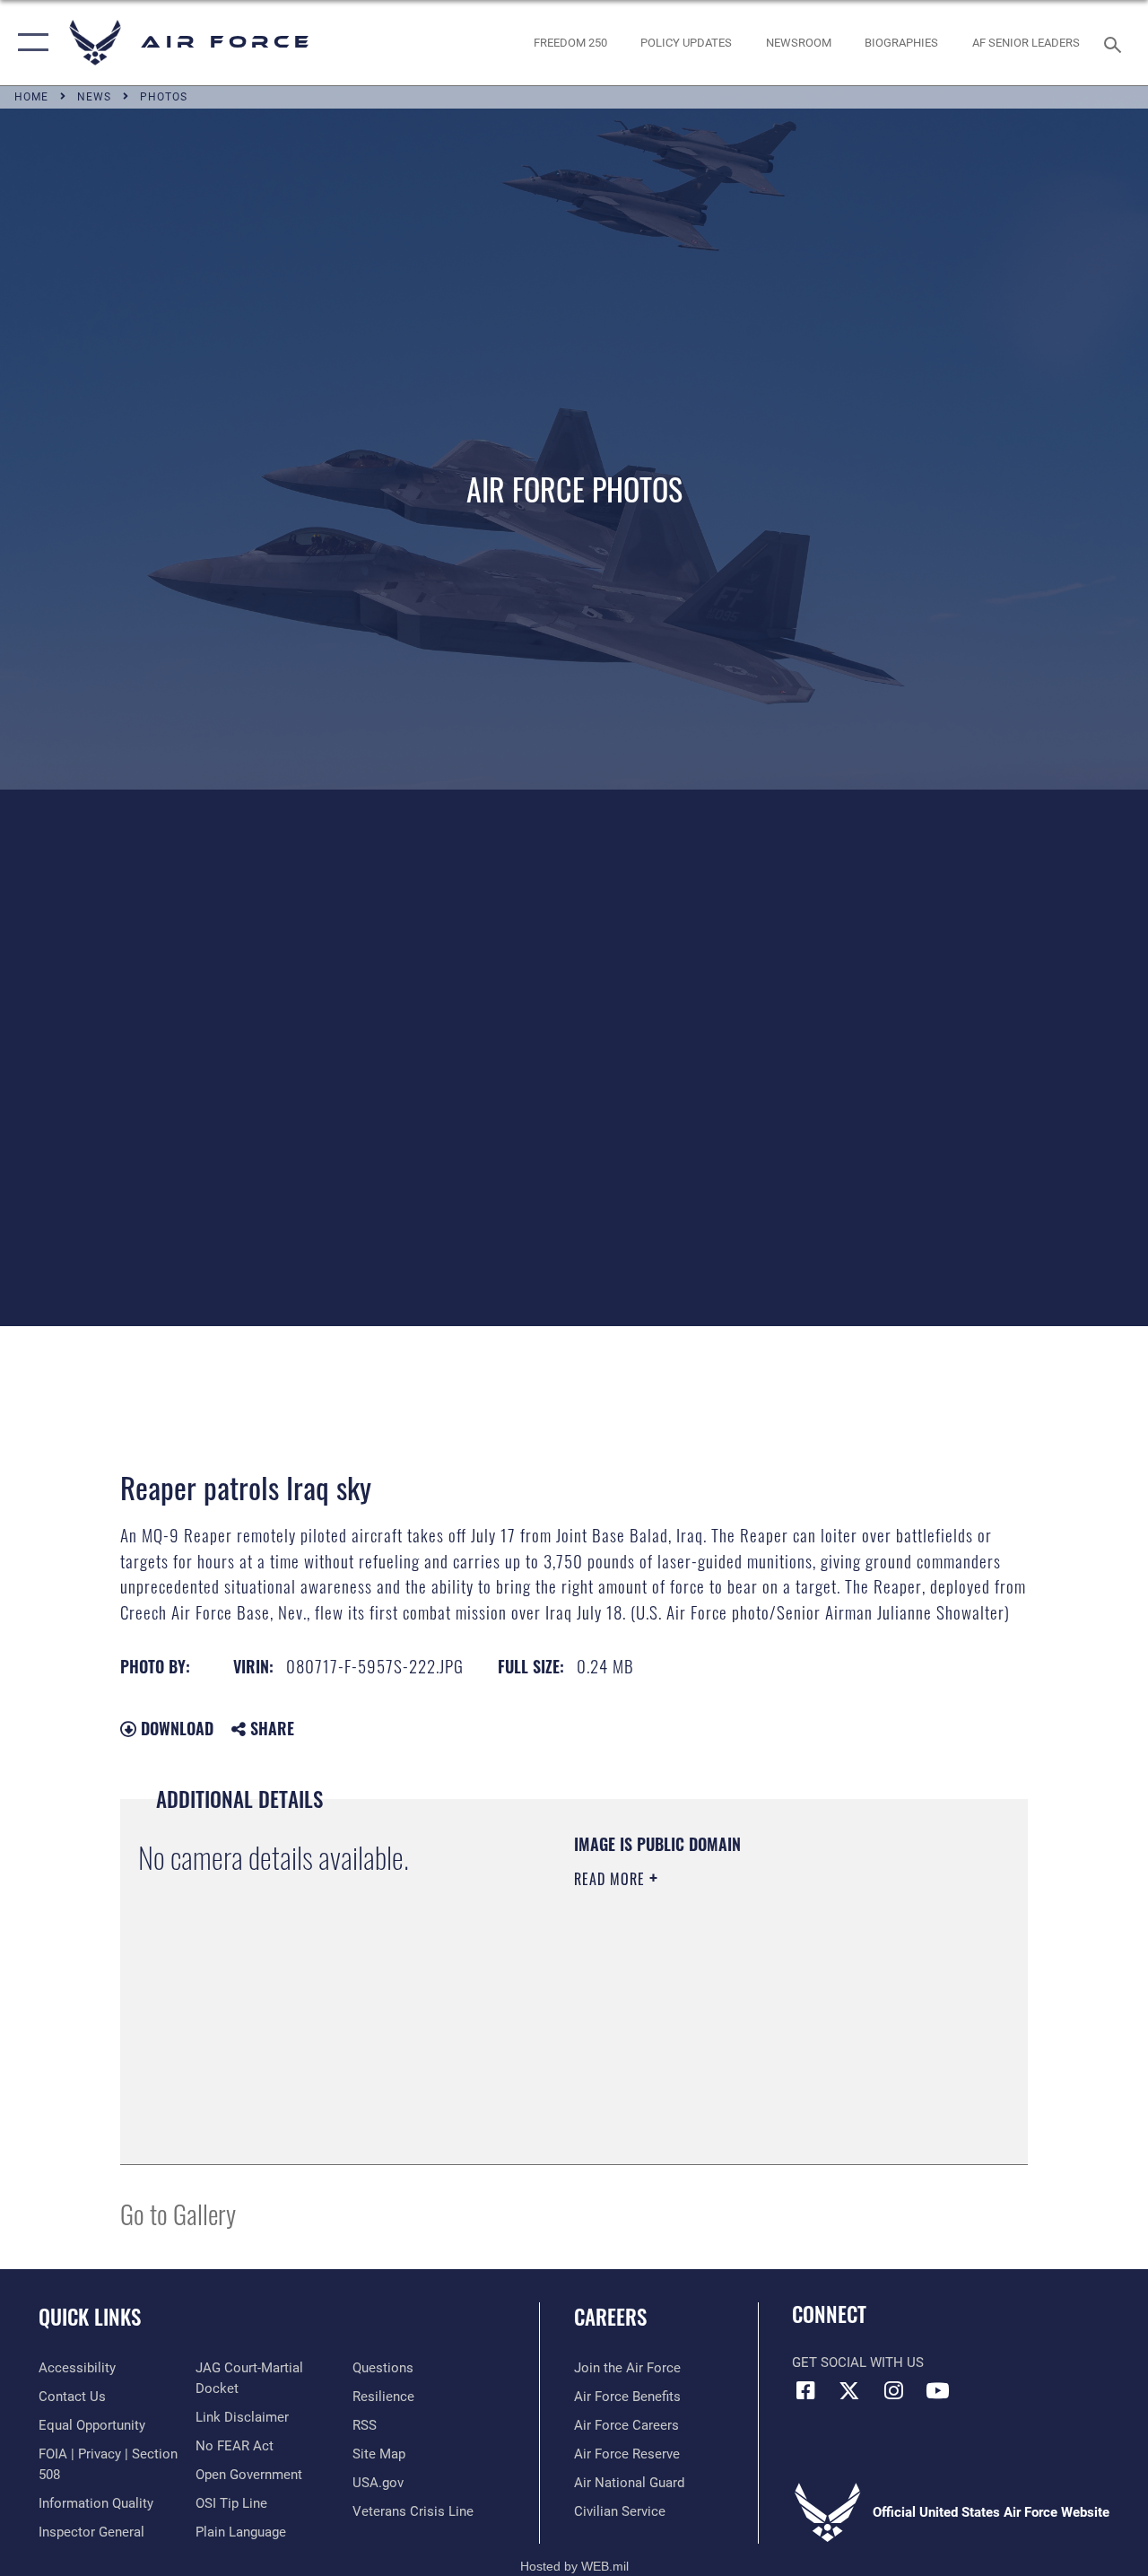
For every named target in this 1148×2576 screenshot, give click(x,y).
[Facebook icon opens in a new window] (805, 2390)
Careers (610, 2317)
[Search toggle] (1116, 43)
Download (175, 1728)
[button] (29, 43)
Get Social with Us (858, 2362)
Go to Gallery (178, 2213)
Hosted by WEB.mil (574, 2566)
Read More (612, 1879)
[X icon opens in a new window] (849, 2390)
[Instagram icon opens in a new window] (893, 2390)
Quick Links (90, 2317)
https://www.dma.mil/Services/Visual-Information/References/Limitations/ (735, 2030)
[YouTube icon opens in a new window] (937, 2390)
